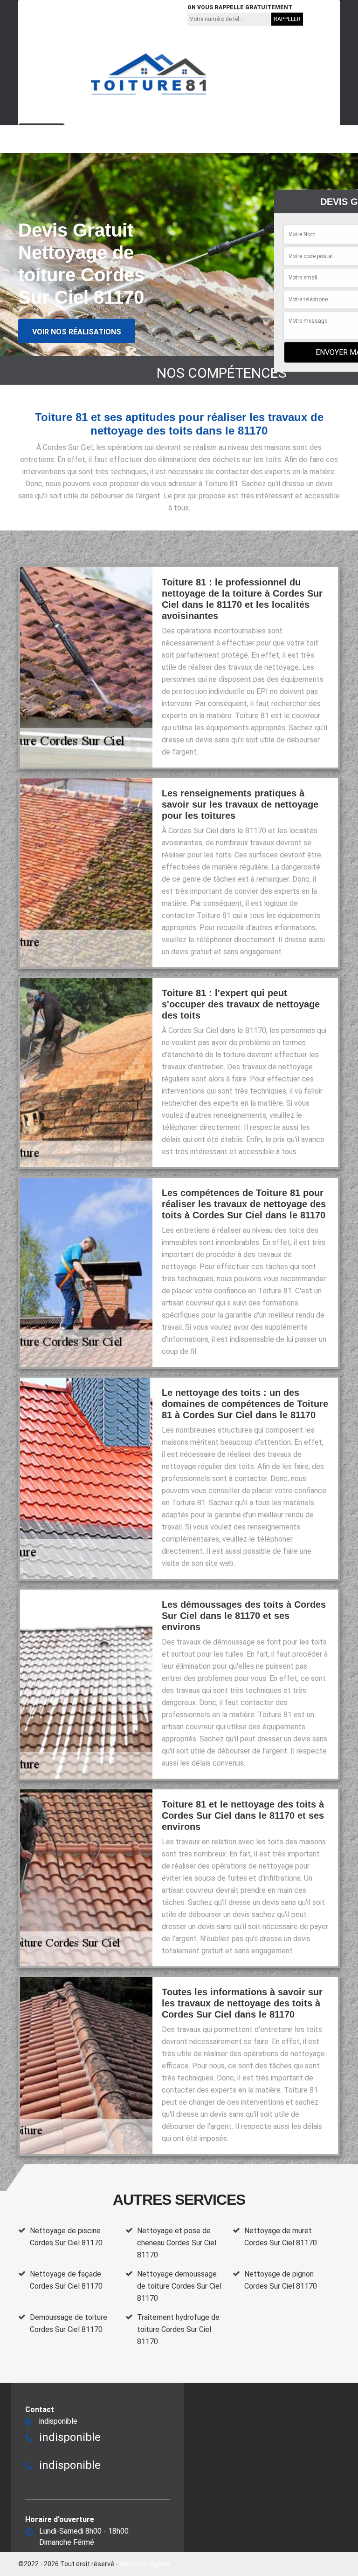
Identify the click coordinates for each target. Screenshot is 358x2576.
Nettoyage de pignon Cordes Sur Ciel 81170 (281, 2280)
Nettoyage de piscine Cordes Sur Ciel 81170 (66, 2237)
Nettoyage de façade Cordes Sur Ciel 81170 (66, 2280)
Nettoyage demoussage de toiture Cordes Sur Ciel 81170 (179, 2286)
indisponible (48, 14)
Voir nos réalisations (77, 332)
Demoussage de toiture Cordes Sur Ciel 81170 (69, 2323)
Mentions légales (145, 2564)
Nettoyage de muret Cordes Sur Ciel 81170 (281, 2237)
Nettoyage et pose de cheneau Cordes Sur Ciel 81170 (177, 2243)
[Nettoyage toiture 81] (149, 74)
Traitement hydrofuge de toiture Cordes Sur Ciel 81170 (178, 2329)
